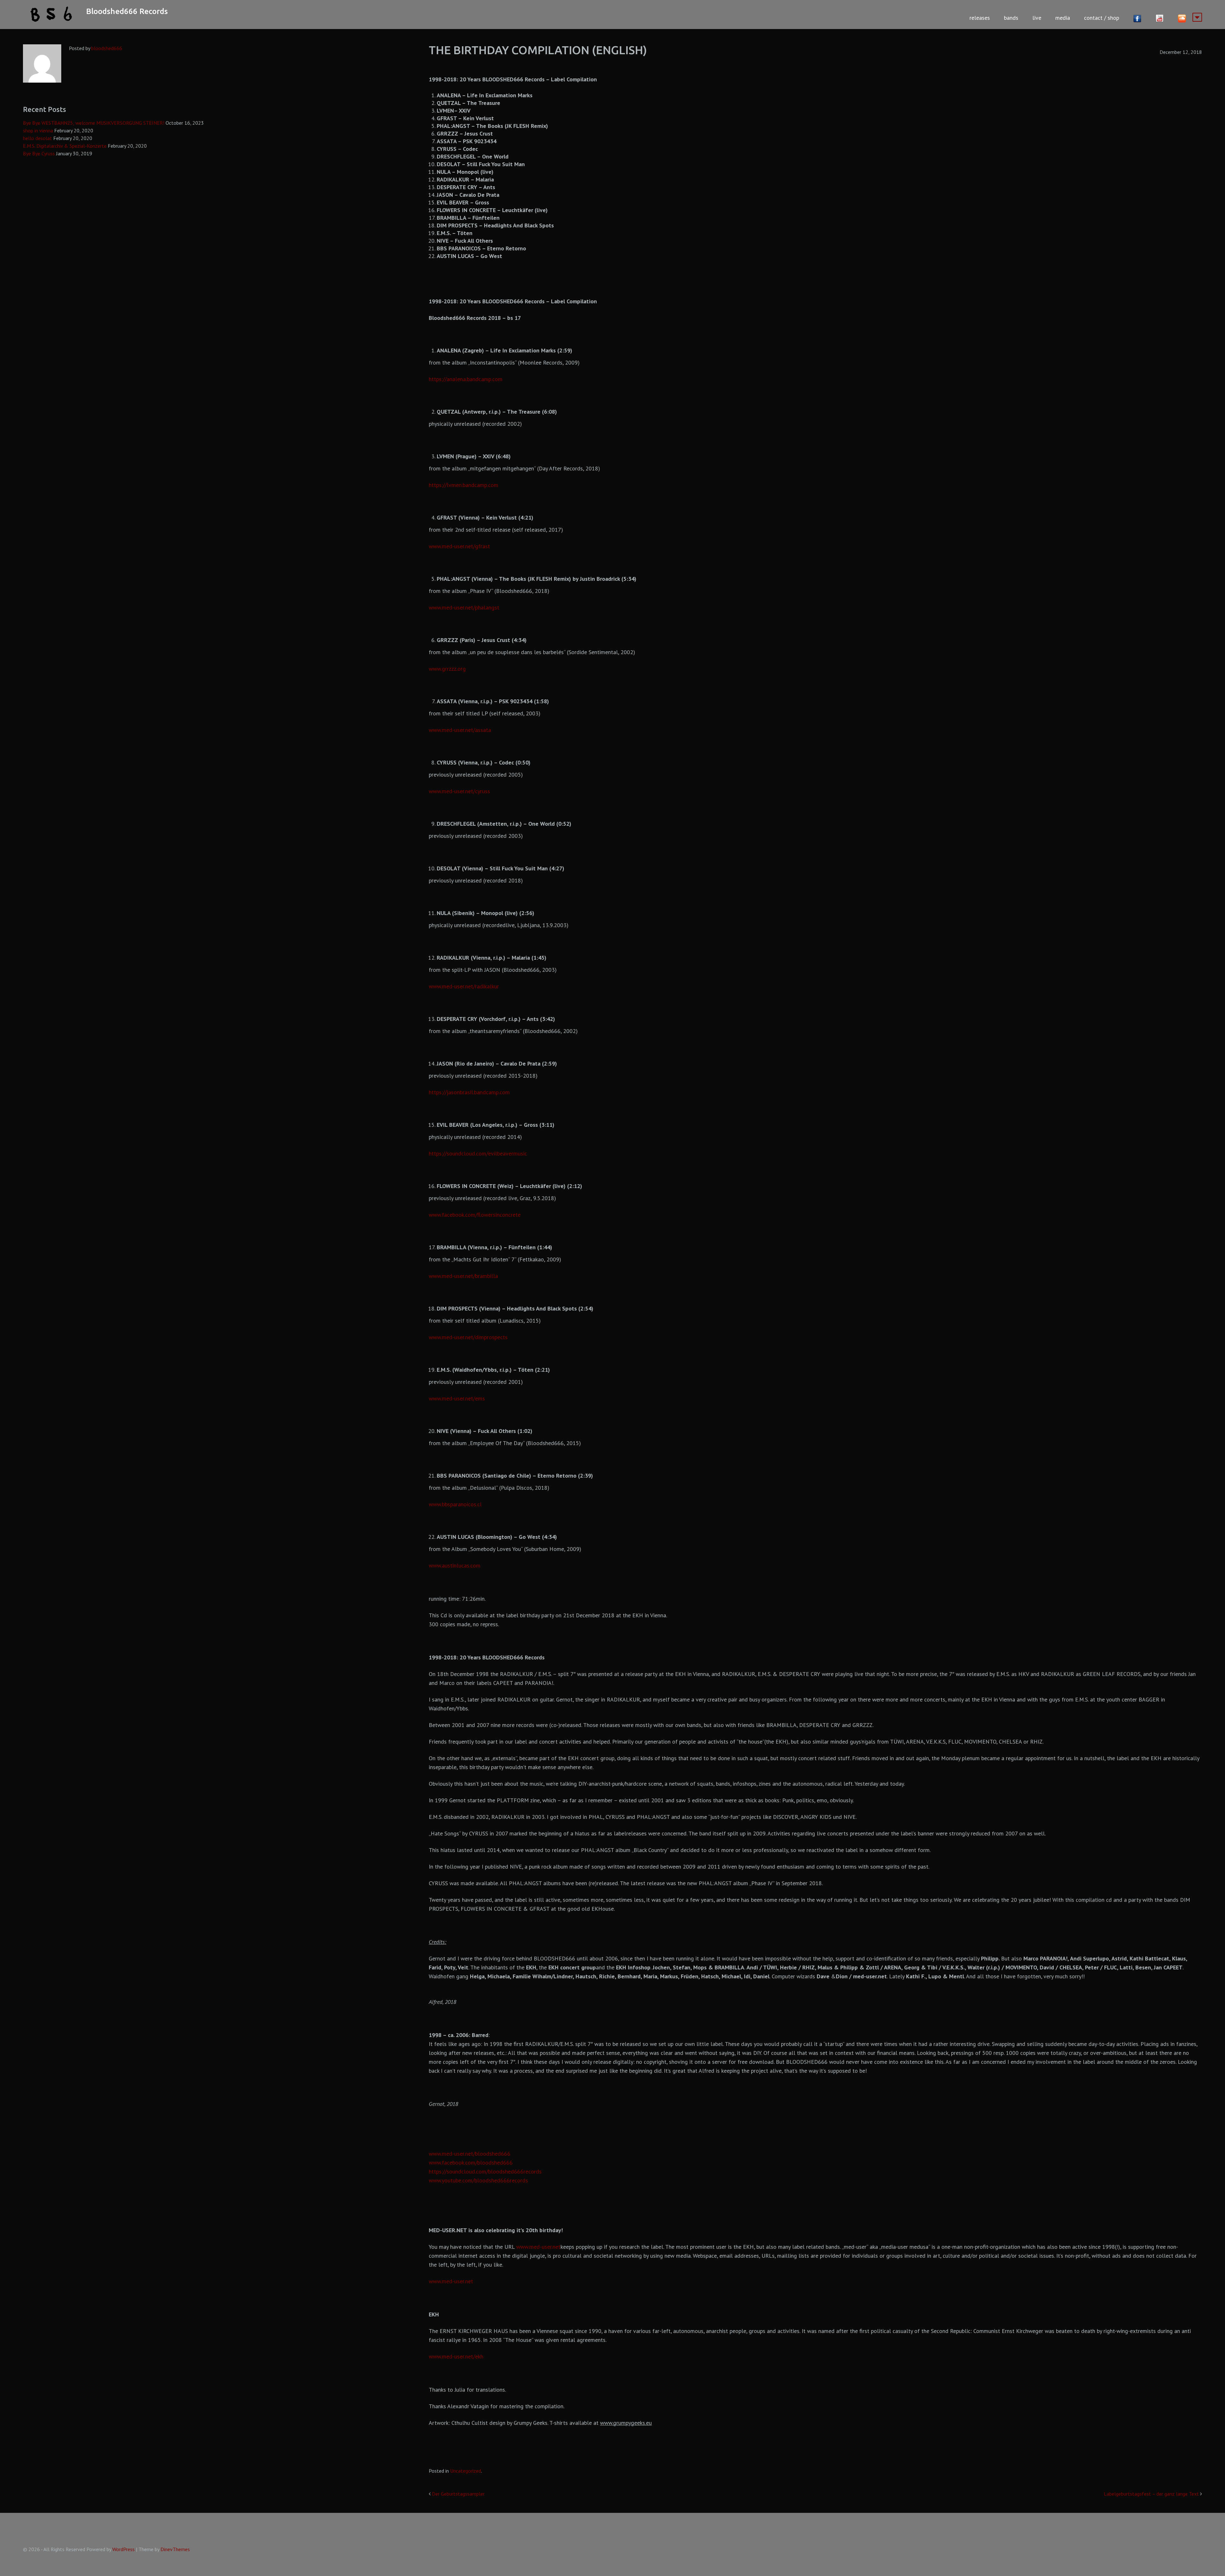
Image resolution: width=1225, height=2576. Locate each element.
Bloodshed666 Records (127, 11)
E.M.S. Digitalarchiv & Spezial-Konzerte (65, 146)
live (1037, 18)
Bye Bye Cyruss (39, 153)
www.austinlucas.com (455, 1565)
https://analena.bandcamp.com (466, 379)
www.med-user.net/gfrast (459, 546)
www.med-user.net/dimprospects (468, 1337)
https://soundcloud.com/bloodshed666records (485, 2171)
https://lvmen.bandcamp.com (464, 485)
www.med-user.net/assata (460, 730)
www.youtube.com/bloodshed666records (478, 2180)
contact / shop (1102, 18)
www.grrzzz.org (447, 669)
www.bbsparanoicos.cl (455, 1504)
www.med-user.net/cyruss (459, 791)
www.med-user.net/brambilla (463, 1276)
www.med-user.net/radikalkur (464, 986)
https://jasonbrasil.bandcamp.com (469, 1092)
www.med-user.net (538, 2247)
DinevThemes (175, 2549)
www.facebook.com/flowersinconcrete (475, 1215)
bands (1011, 18)
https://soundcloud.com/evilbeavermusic (478, 1153)
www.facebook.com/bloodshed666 (471, 2163)
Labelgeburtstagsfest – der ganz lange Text (1151, 2494)
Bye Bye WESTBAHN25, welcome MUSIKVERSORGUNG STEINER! (94, 123)
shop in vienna (38, 130)
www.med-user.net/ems (457, 1398)
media (1063, 18)
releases (980, 18)
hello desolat (37, 138)
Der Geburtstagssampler (458, 2494)
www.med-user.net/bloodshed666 (470, 2154)
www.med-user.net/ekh (456, 2356)
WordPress (123, 2549)
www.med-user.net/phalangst (464, 607)
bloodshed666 (107, 48)
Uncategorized (466, 2471)
